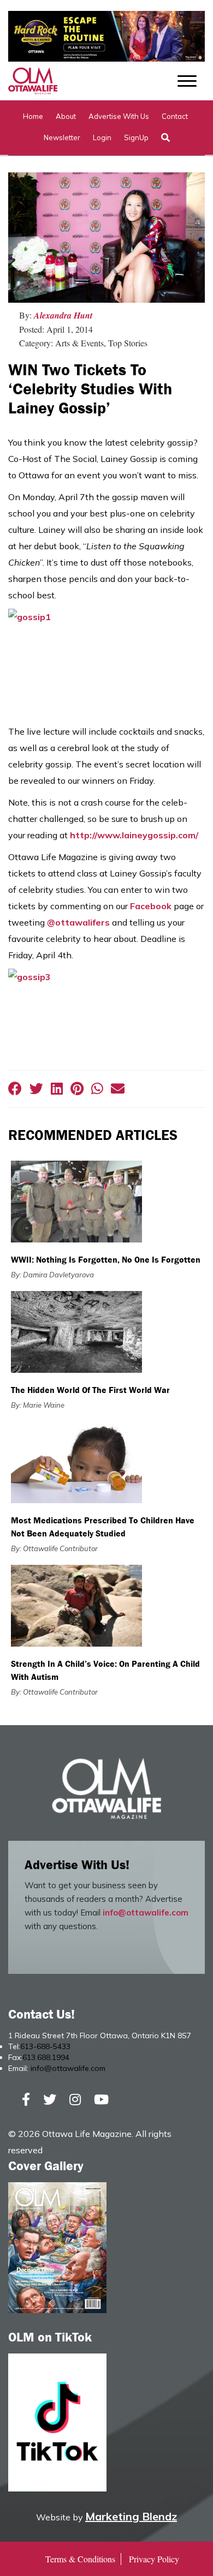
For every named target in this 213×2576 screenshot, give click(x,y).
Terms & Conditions (80, 2559)
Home (33, 116)
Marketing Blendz (131, 2516)
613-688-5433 (45, 2046)
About (66, 116)
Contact (175, 116)
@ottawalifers (78, 922)
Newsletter (62, 137)
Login (102, 137)
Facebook (151, 906)
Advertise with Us (119, 116)
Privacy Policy (154, 2559)
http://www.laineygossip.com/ (134, 835)
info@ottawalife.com (146, 1913)
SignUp (136, 137)
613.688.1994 (46, 2057)
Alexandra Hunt (63, 315)
